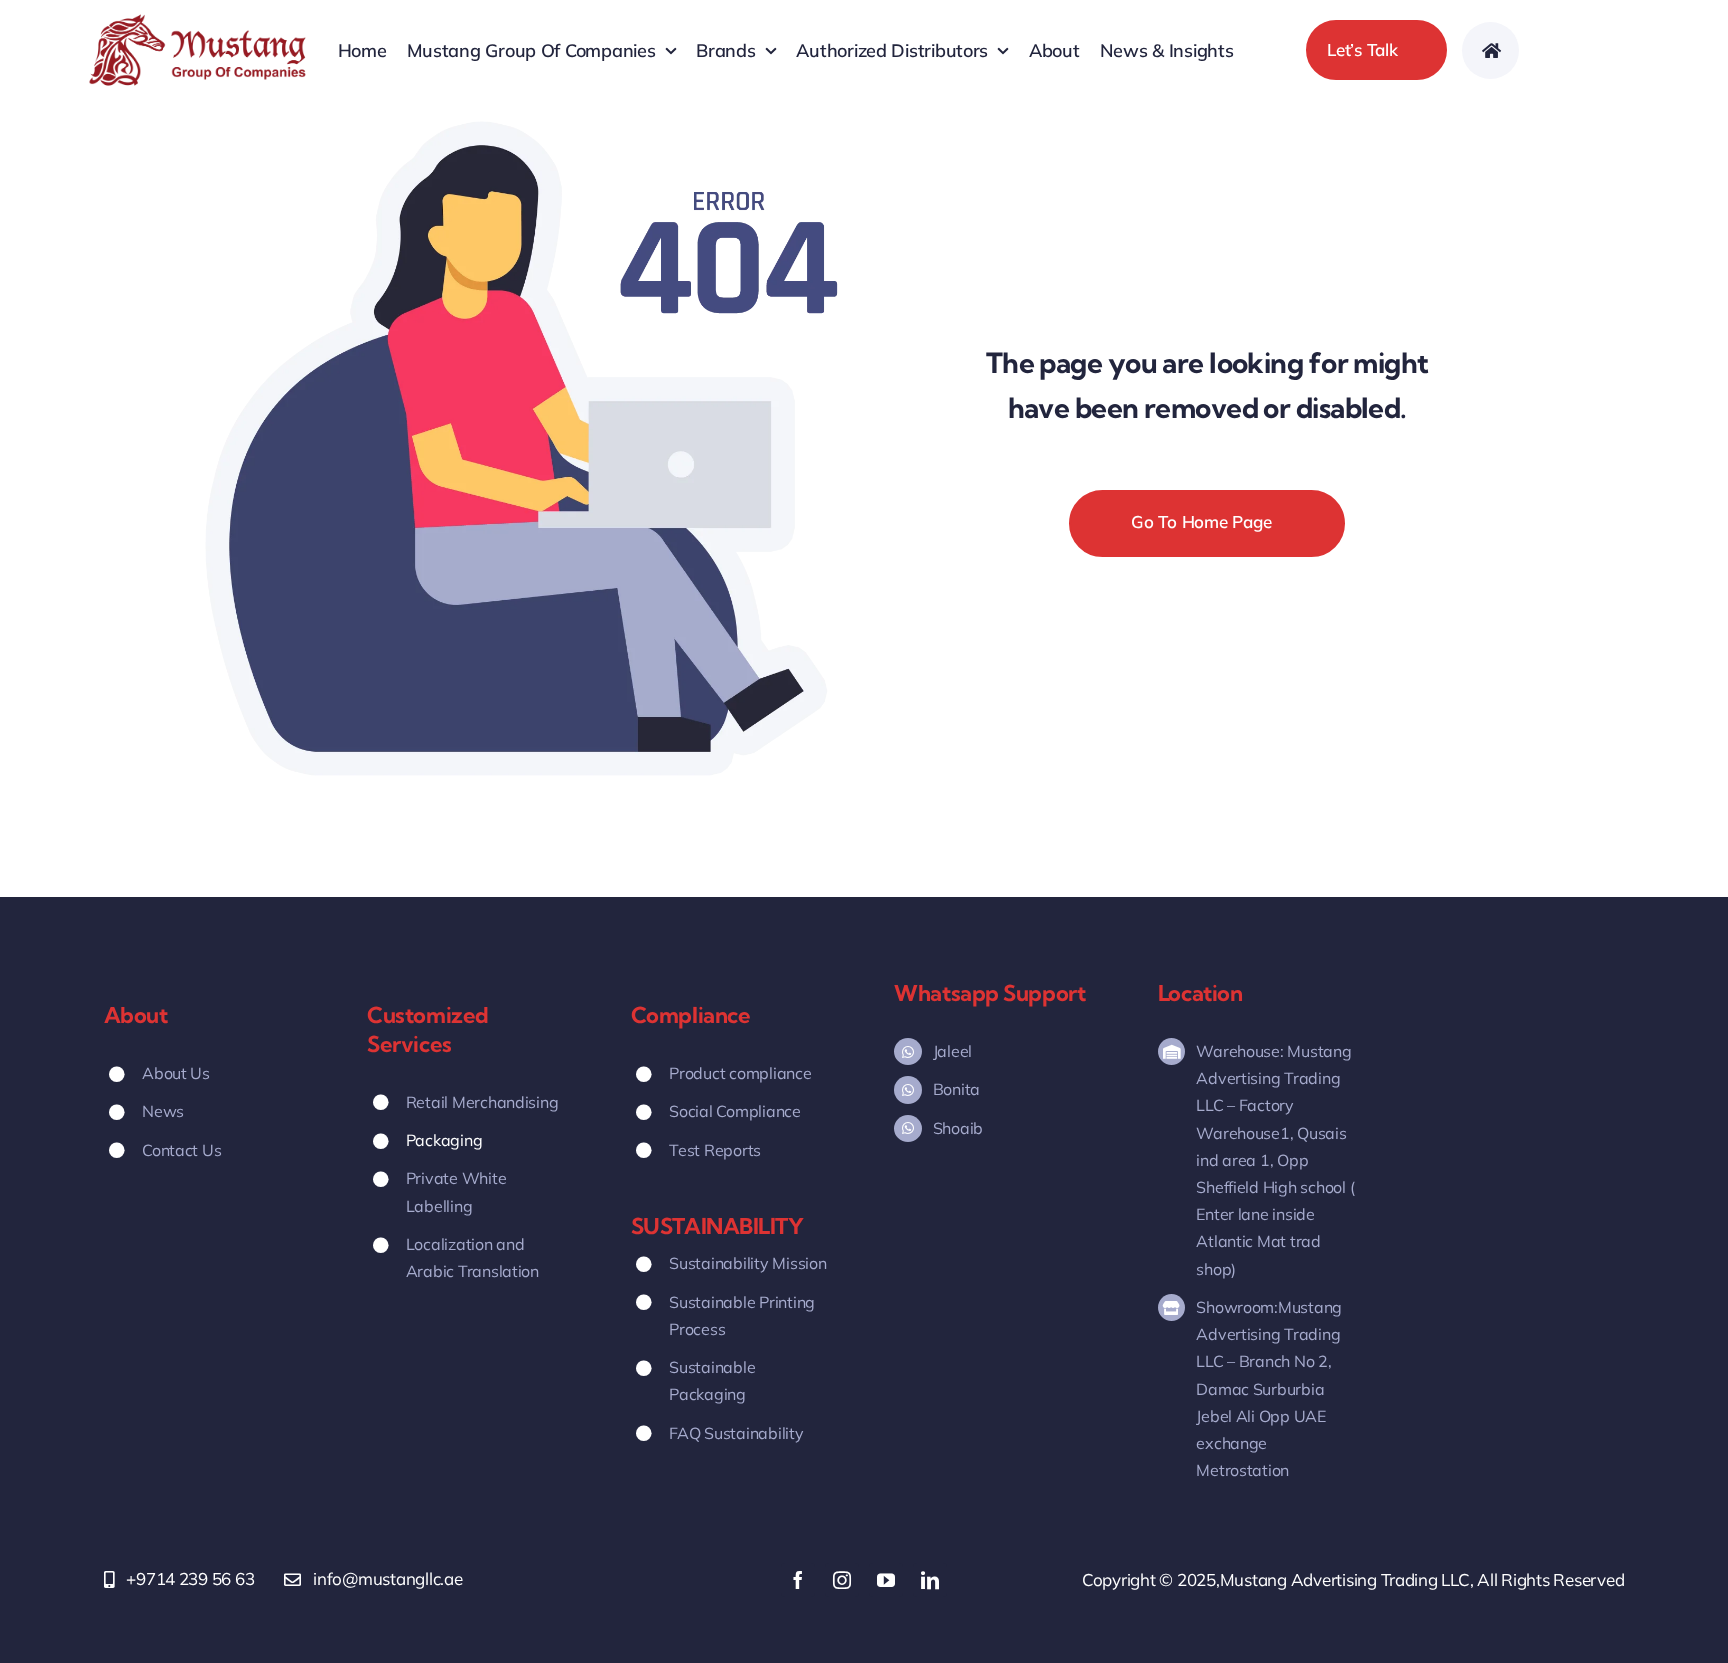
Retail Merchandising (482, 1102)
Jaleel (952, 1051)
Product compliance (740, 1073)
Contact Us (181, 1150)
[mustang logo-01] (197, 20)
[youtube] (886, 1580)
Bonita (956, 1089)
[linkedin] (930, 1580)
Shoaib (958, 1128)
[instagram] (842, 1580)
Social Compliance (735, 1111)
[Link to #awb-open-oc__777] (1490, 50)
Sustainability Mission (747, 1263)
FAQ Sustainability (736, 1433)
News (163, 1111)
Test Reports (715, 1150)
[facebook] (798, 1580)
